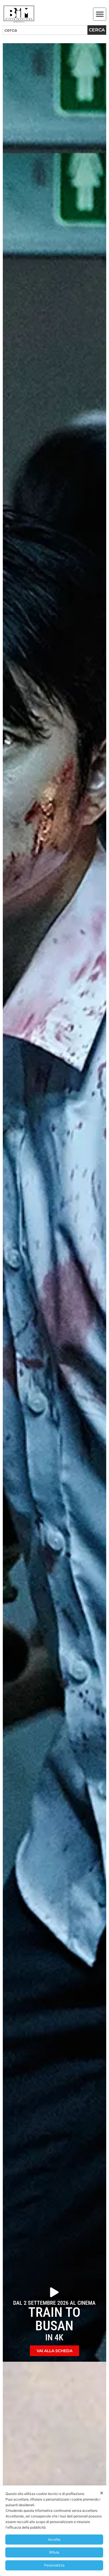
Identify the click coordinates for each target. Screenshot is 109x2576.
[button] (100, 14)
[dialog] (54, 2531)
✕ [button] (102, 2493)
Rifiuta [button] (54, 2552)
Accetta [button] (54, 2539)
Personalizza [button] (54, 2565)
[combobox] (45, 30)
